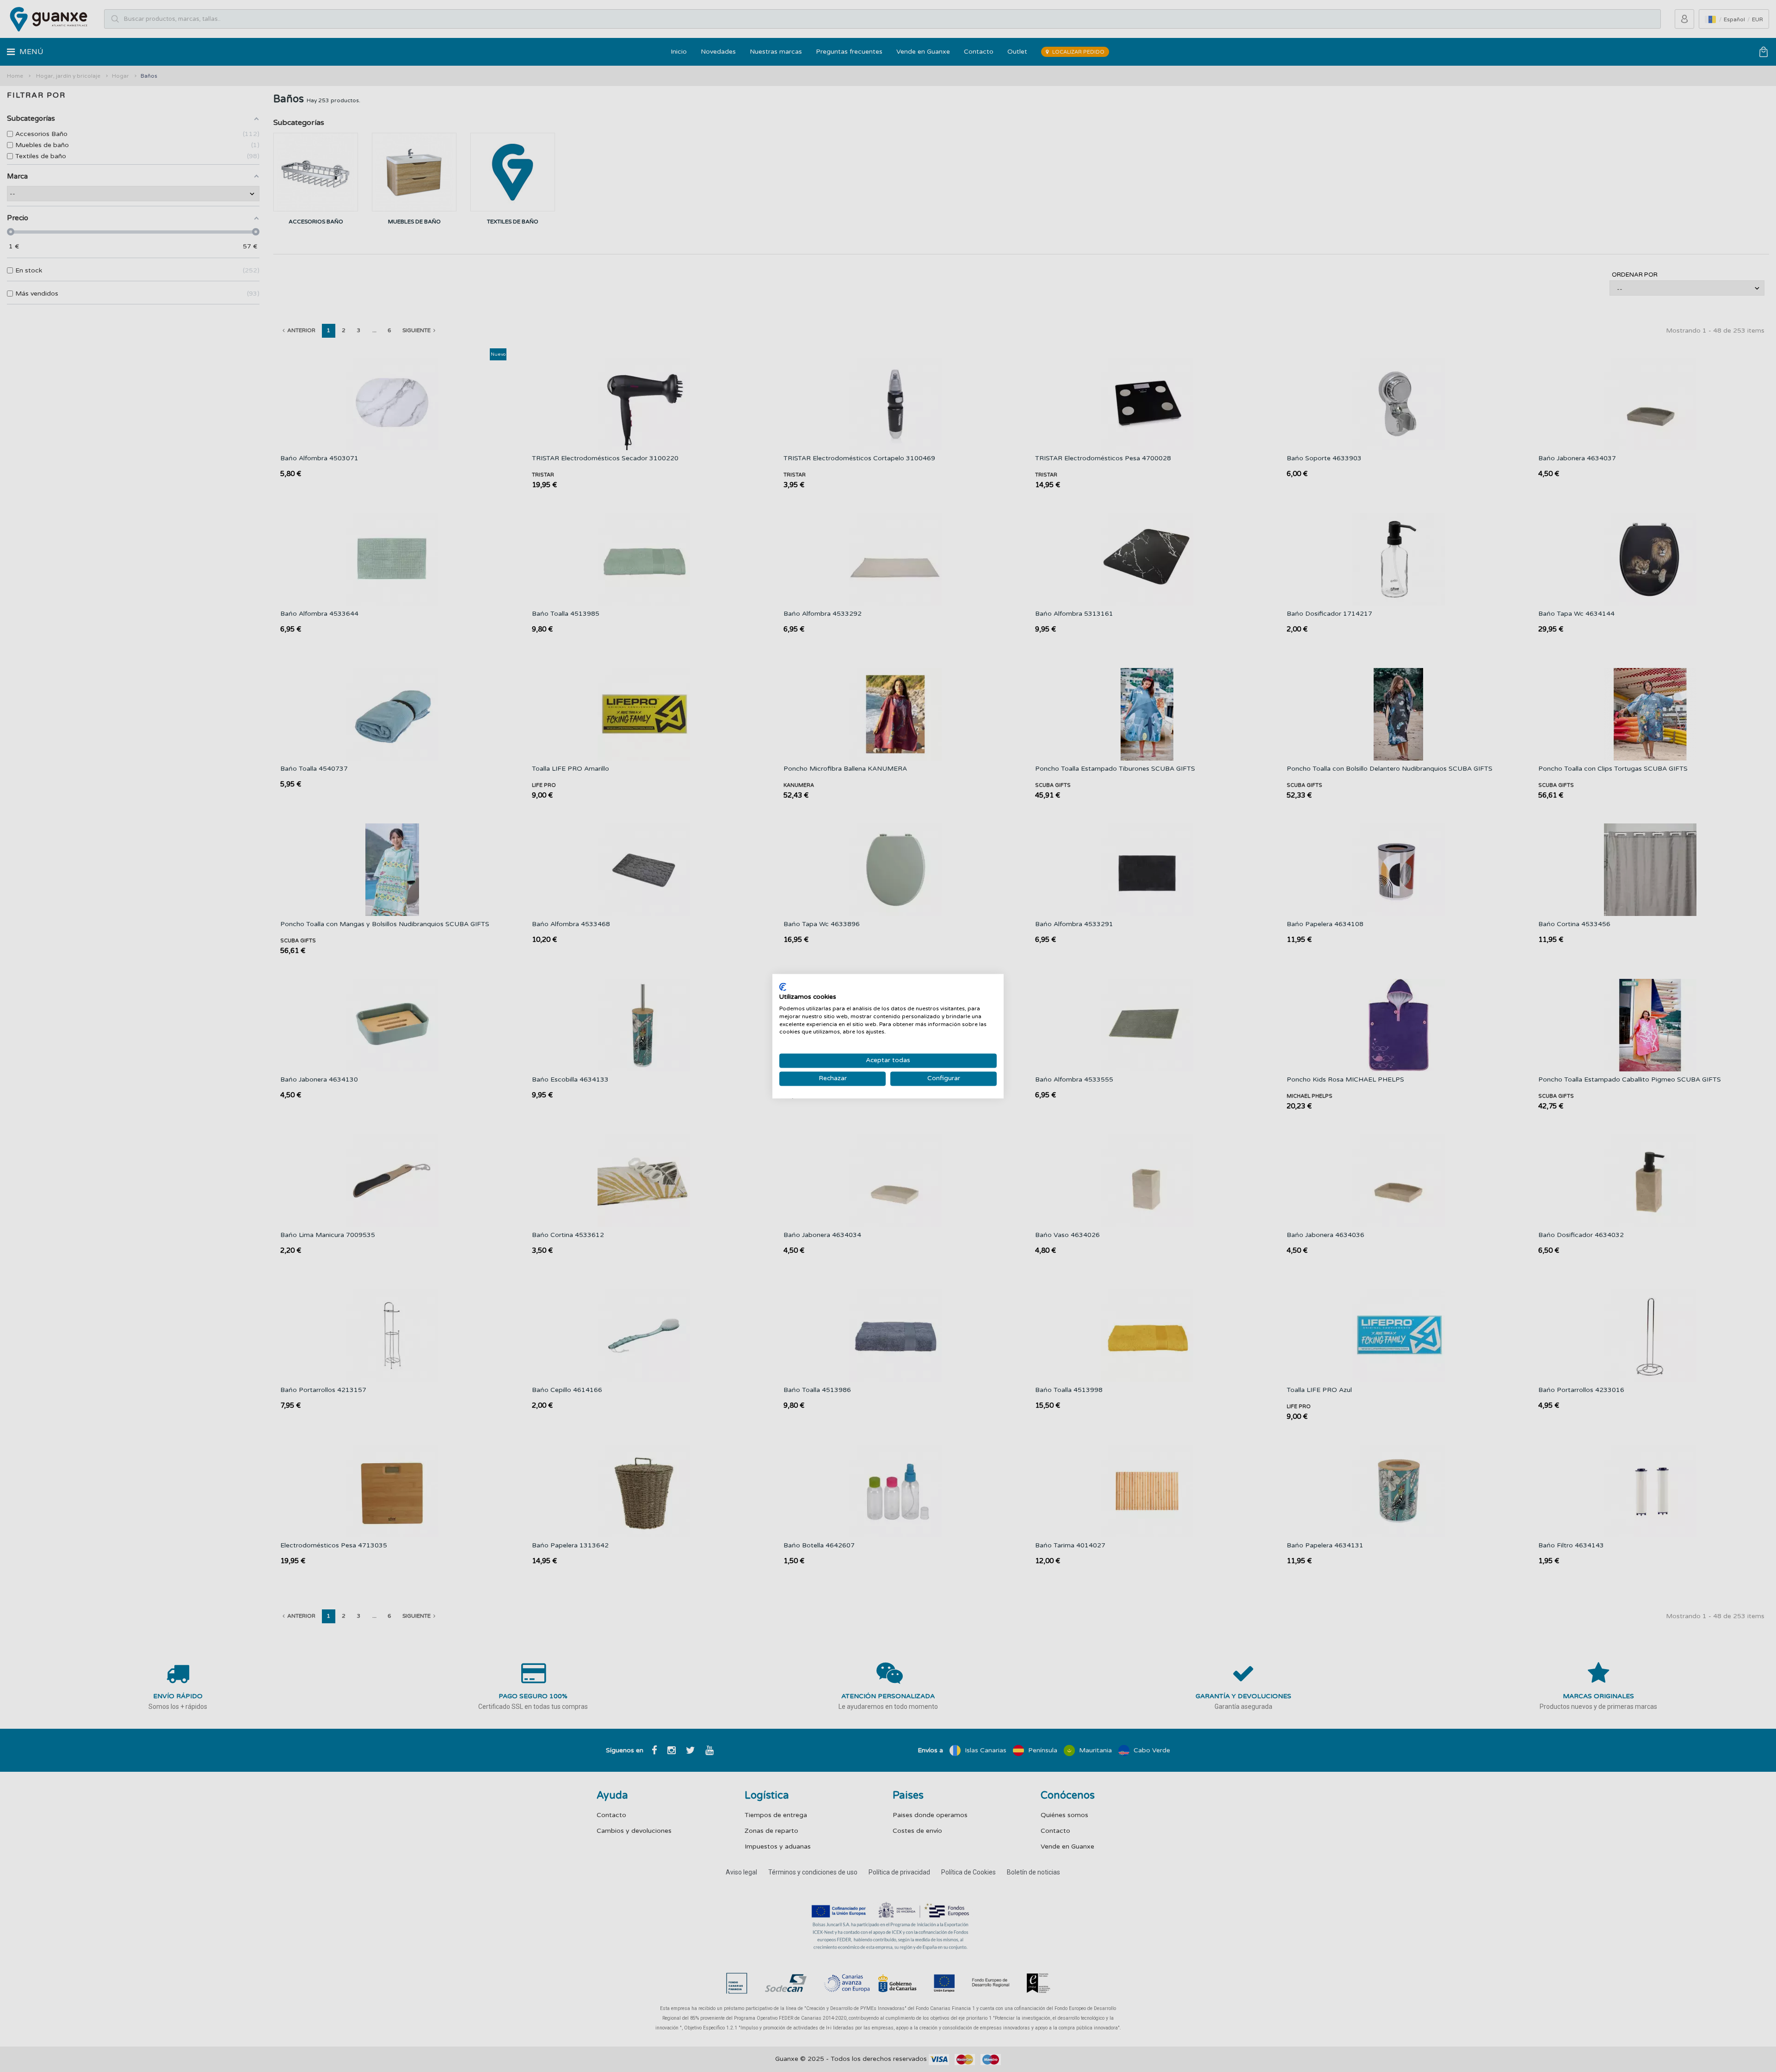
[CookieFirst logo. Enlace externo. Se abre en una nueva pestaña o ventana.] (783, 987)
